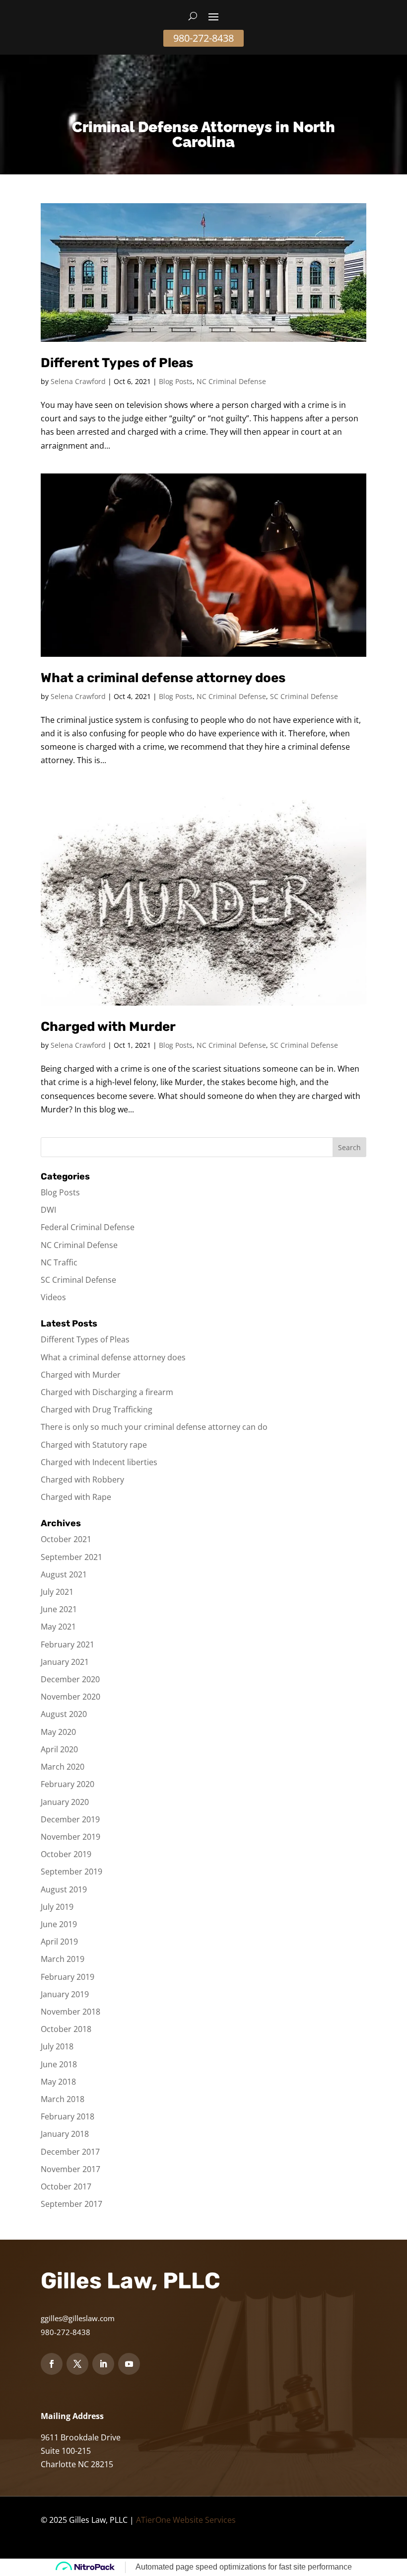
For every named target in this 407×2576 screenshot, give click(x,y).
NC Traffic (59, 1262)
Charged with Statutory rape (94, 1445)
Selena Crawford (78, 381)
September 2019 (71, 1872)
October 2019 (66, 1854)
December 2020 (70, 1679)
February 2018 (68, 2116)
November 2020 (70, 1697)
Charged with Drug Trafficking (97, 1409)
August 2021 (64, 1574)
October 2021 (66, 1539)
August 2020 (64, 1714)
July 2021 (57, 1592)
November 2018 (70, 2012)
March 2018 (63, 2099)
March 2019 (63, 1959)
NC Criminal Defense (231, 381)
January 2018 (65, 2134)
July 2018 (57, 2046)
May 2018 (58, 2082)
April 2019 (59, 1942)
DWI (48, 1210)
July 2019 (57, 1907)
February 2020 (68, 1784)
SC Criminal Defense (304, 696)
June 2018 (59, 2064)
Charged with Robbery (82, 1480)
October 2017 (66, 2186)
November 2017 (70, 2169)
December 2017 (70, 2152)
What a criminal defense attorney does (163, 678)
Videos (53, 1297)
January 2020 (65, 1802)
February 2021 (68, 1644)
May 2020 (58, 1732)
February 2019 (68, 1977)
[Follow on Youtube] (129, 2364)
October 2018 (66, 2029)
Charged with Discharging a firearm (107, 1392)
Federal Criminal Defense (88, 1227)
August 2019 (64, 1889)
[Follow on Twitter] (77, 2364)
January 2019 (65, 1994)
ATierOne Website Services (186, 2520)
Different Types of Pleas (117, 363)
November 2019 (70, 1837)
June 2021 (59, 1609)
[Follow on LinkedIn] (103, 2364)
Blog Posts (176, 381)
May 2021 (58, 1627)
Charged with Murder (108, 1027)
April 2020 (59, 1749)
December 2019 (70, 1819)
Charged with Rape (76, 1497)
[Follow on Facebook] (52, 2364)
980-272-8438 (203, 38)
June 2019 (59, 1924)
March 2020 (63, 1767)
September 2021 (71, 1557)
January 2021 (65, 1662)
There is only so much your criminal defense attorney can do (154, 1427)
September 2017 (71, 2204)
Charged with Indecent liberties (99, 1462)
